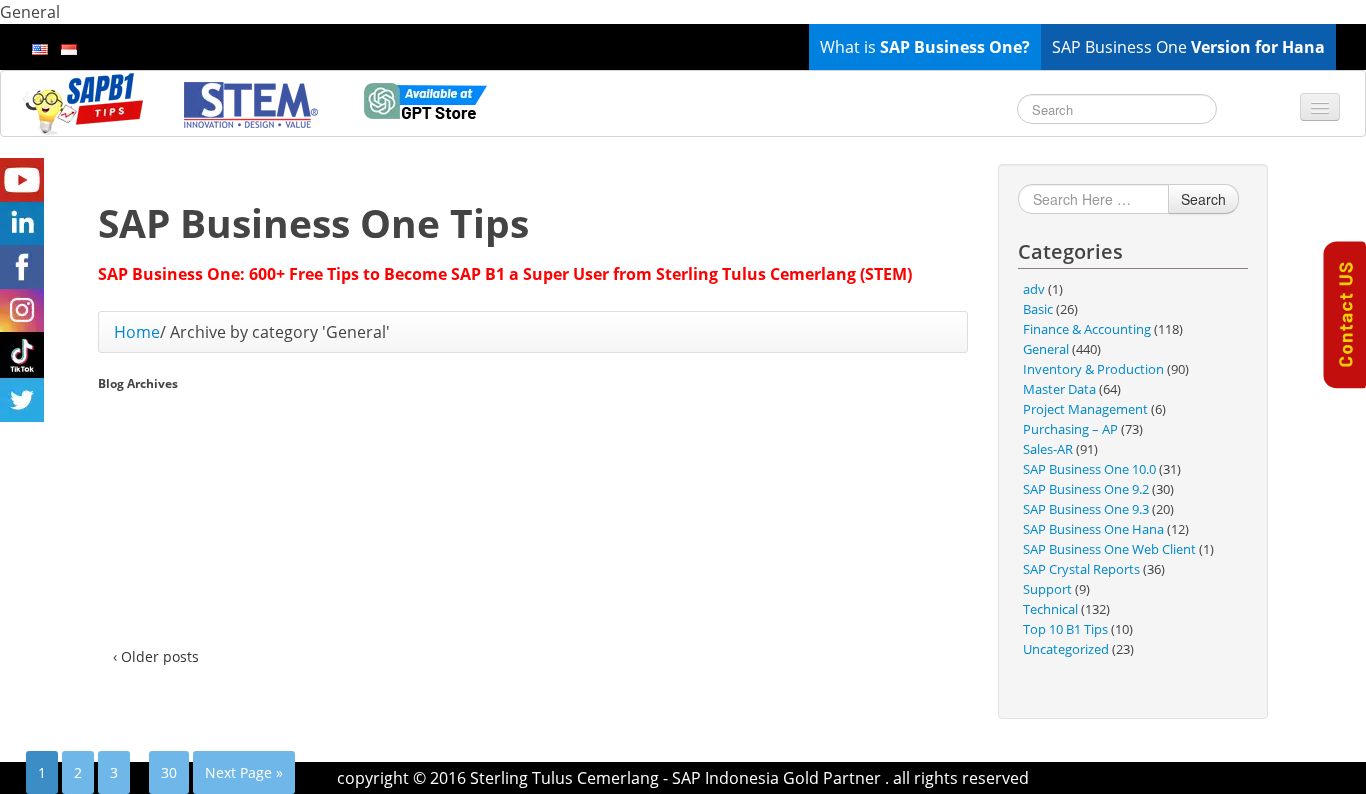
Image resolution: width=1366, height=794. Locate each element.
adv (1034, 289)
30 (169, 772)
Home (137, 332)
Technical (1050, 609)
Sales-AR (1048, 449)
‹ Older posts (156, 656)
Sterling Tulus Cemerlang (564, 778)
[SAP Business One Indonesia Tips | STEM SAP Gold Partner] (85, 103)
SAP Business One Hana (1093, 529)
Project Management (1085, 409)
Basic (1038, 309)
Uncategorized (1066, 649)
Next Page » (244, 772)
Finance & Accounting (1087, 329)
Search (1203, 199)
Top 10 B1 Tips (1065, 629)
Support (1047, 589)
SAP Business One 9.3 (1086, 509)
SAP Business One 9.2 (1086, 489)
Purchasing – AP (1070, 429)
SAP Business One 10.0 (1089, 469)
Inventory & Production (1093, 369)
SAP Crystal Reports (1081, 569)
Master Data (1059, 389)
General (1046, 349)
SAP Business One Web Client (1109, 549)
